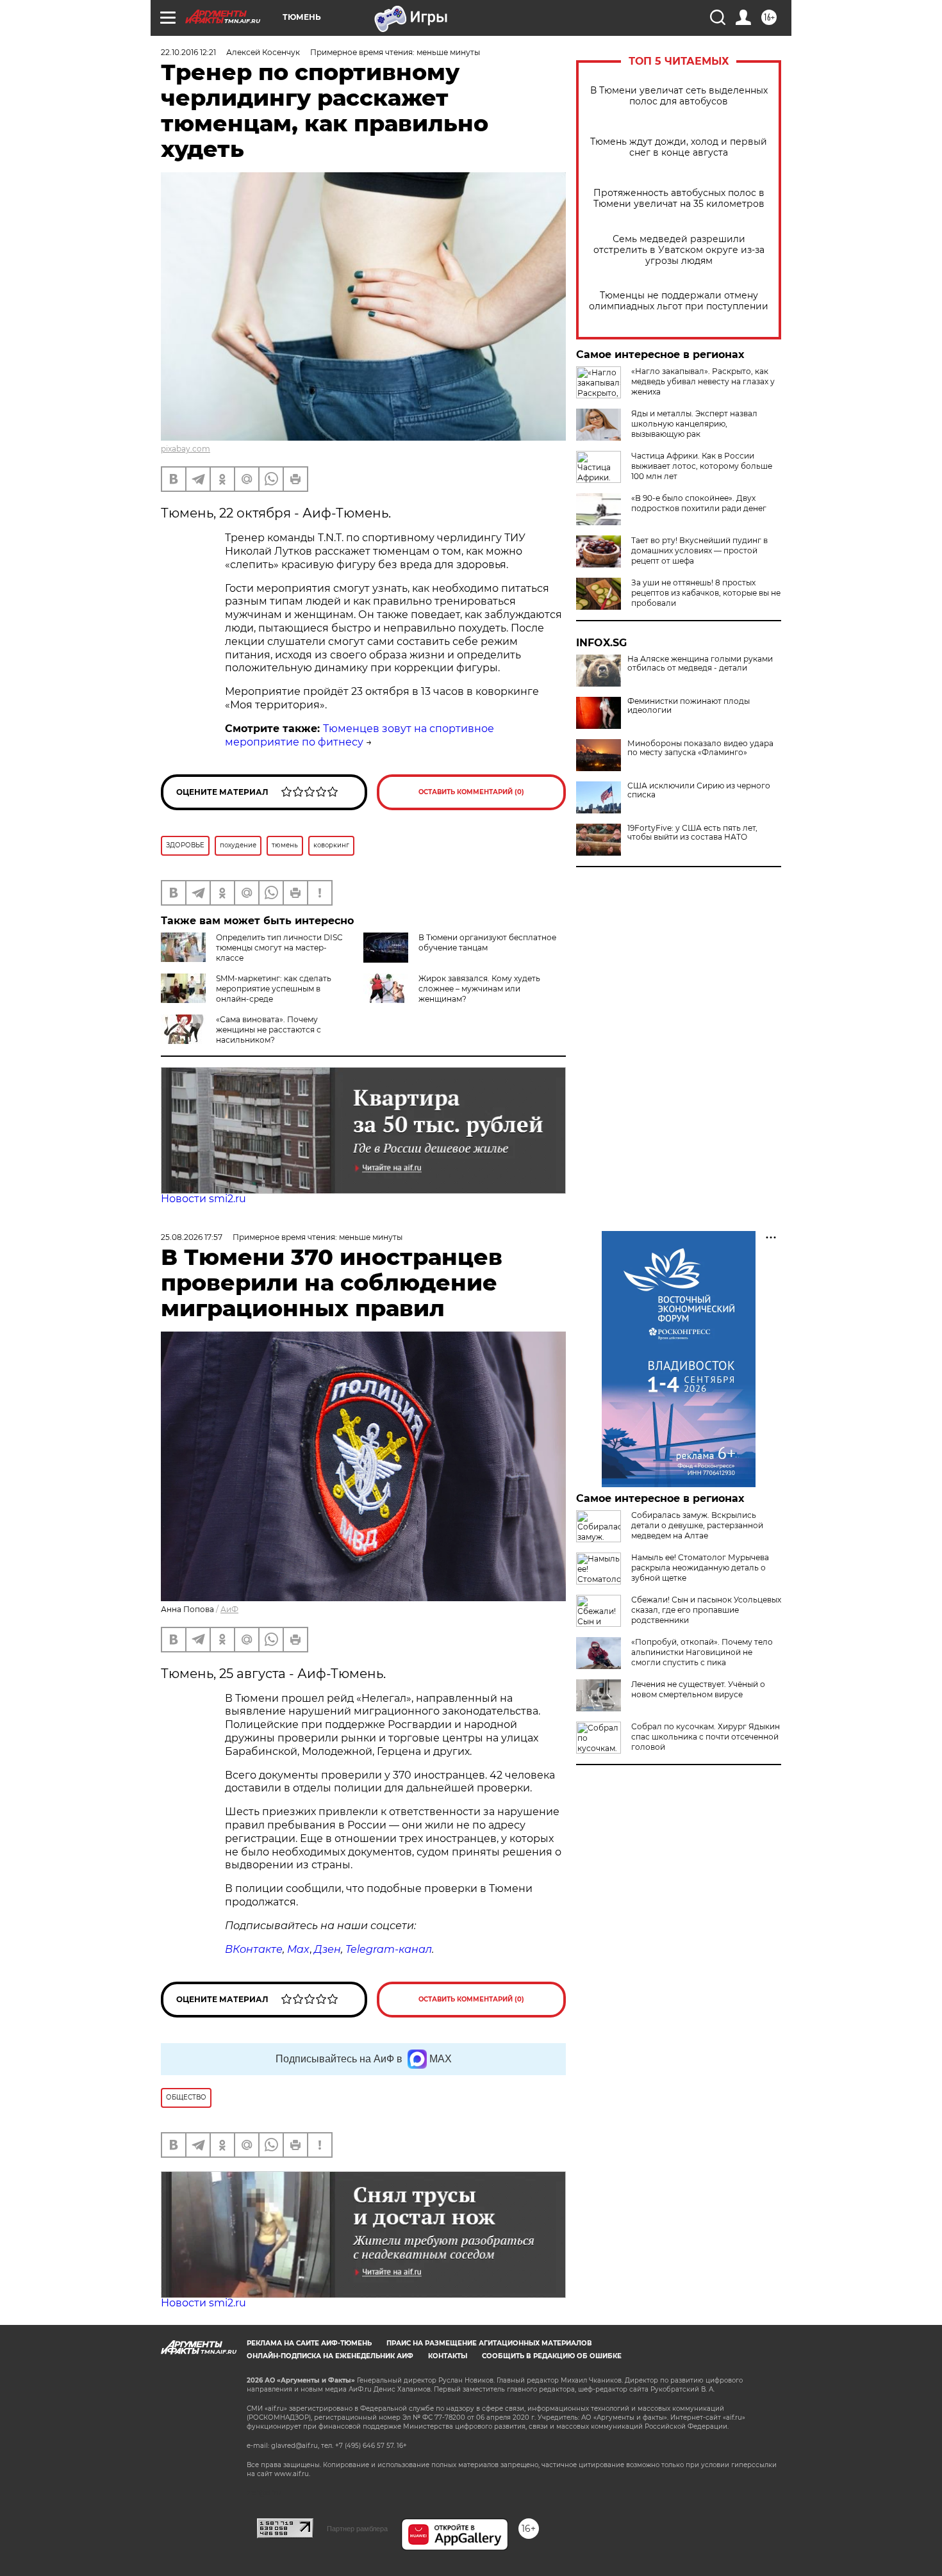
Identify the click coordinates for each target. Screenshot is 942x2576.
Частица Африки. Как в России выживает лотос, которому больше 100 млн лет (702, 466)
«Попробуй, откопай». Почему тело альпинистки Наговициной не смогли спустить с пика (702, 1652)
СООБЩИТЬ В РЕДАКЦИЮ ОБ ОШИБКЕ (552, 2356)
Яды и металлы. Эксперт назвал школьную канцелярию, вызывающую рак (694, 424)
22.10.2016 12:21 (188, 52)
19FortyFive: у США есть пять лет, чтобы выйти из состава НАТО (692, 833)
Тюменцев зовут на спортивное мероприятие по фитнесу (359, 735)
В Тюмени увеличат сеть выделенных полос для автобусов (679, 96)
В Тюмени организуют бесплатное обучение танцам (487, 942)
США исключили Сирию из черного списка (699, 790)
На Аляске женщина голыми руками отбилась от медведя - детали (700, 664)
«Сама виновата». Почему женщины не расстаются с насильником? (269, 1030)
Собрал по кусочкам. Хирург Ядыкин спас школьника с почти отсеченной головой (706, 1737)
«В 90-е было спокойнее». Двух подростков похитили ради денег (699, 503)
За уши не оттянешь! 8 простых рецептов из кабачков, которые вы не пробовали (706, 593)
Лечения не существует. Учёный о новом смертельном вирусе (698, 1689)
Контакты (448, 2356)
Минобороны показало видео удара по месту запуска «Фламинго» (700, 748)
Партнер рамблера (357, 2529)
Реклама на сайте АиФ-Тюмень (309, 2343)
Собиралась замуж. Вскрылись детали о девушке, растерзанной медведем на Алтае (697, 1525)
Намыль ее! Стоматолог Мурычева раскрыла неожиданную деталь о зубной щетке (700, 1568)
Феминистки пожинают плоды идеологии (689, 706)
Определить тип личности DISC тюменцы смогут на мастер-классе (279, 948)
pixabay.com (186, 449)
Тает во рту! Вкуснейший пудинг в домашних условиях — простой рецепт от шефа (699, 550)
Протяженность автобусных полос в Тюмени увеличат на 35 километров (679, 199)
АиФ (229, 1609)
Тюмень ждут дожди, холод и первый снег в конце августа (679, 147)
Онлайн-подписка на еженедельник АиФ (330, 2356)
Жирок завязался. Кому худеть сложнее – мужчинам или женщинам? (479, 989)
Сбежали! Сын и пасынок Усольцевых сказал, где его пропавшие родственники (706, 1610)
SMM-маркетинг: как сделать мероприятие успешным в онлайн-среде (274, 989)
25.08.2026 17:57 (192, 1237)
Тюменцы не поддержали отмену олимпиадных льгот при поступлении (679, 301)
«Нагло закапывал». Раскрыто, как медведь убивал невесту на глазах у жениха (703, 381)
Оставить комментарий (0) (471, 792)
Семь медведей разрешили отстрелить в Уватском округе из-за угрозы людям (679, 250)
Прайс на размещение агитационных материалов (489, 2343)
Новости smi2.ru (203, 1199)
